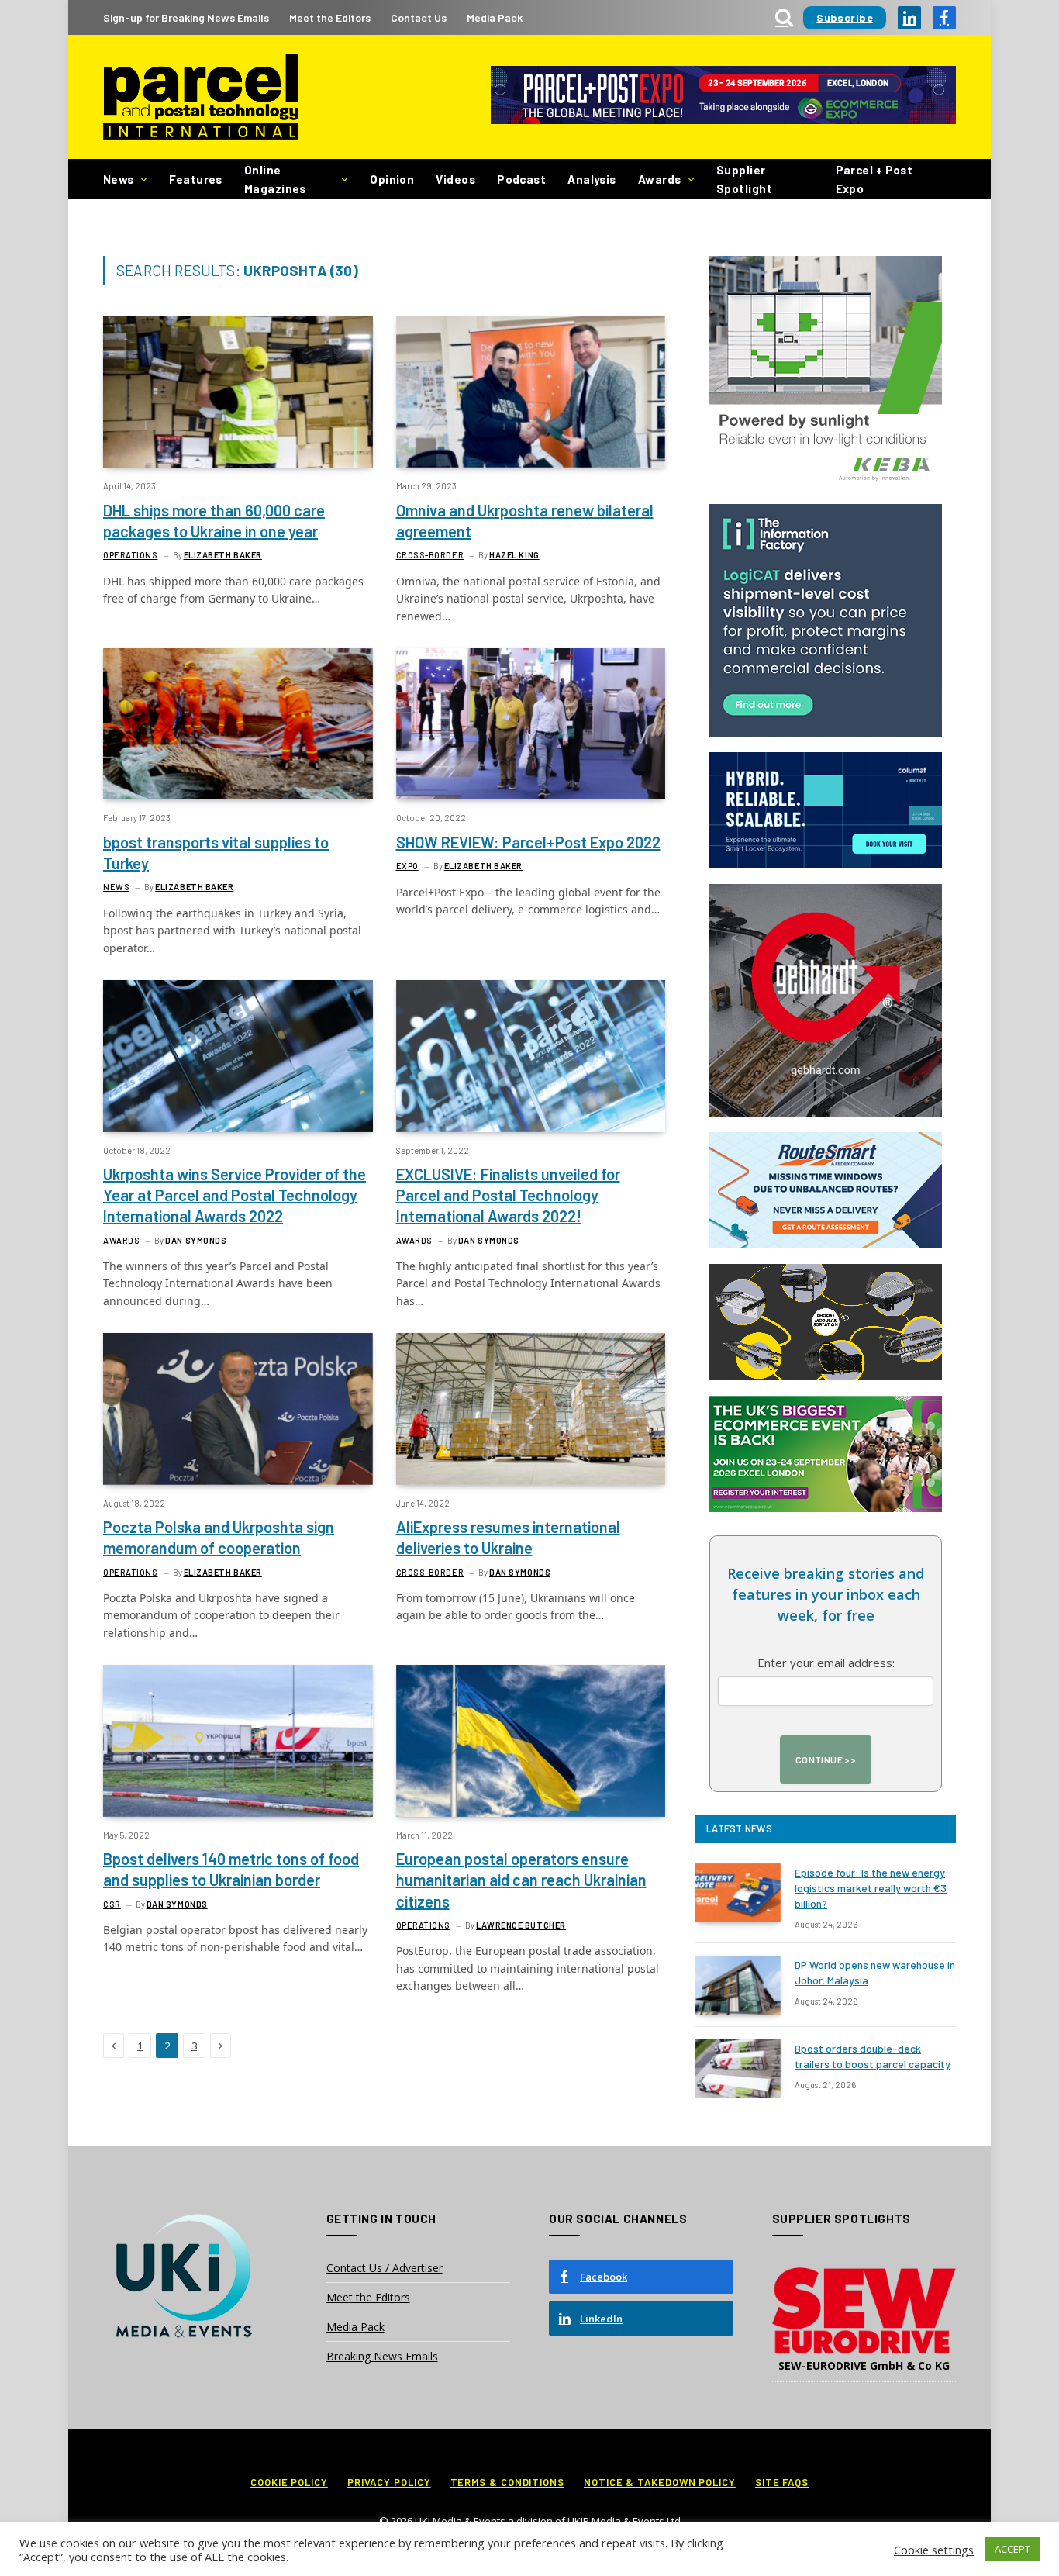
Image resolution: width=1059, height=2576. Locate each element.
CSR (112, 1904)
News (119, 179)
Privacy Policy (389, 2482)
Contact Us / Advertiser (385, 2268)
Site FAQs (782, 2482)
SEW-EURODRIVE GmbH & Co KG (864, 2365)
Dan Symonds (196, 1240)
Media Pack (495, 17)
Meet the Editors (330, 17)
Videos (455, 179)
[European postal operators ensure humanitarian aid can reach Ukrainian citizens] (531, 1740)
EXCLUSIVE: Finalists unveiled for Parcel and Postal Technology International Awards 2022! (508, 1195)
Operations (131, 555)
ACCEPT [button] (1012, 2549)
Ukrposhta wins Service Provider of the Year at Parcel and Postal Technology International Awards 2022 (235, 1195)
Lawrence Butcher (521, 1925)
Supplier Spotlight (744, 179)
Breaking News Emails (382, 2356)
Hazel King (514, 555)
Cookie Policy (289, 2482)
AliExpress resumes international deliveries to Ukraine (508, 1537)
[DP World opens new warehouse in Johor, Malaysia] (738, 1985)
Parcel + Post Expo (874, 179)
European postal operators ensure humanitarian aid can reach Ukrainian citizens (521, 1880)
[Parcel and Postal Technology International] (200, 97)
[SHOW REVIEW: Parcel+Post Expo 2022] (531, 724)
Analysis (592, 179)
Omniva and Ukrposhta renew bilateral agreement (525, 521)
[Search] (784, 17)
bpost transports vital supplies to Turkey (216, 853)
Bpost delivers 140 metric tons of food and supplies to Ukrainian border (231, 1869)
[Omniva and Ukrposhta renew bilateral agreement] (531, 392)
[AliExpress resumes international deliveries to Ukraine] (531, 1409)
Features (196, 179)
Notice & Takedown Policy (660, 2482)
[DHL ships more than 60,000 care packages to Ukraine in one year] (238, 392)
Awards (660, 179)
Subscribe (845, 17)
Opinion (392, 179)
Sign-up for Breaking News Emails (186, 17)
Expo (407, 866)
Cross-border (430, 555)
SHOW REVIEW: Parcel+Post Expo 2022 (528, 842)
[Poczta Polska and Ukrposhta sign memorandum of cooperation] (238, 1409)
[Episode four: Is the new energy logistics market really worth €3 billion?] (738, 1893)
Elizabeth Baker (223, 555)
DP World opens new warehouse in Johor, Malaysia (875, 1972)
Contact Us (419, 17)
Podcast (521, 179)
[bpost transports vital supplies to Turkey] (238, 724)
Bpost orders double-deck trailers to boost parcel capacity (873, 2056)
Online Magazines (275, 179)
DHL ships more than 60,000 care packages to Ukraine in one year (214, 521)
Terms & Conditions (507, 2482)
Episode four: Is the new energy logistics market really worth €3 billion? (871, 1888)
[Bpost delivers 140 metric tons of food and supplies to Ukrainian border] (238, 1740)
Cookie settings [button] (934, 2550)
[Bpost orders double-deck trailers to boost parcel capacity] (738, 2069)
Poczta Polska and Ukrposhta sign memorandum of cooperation (219, 1537)
